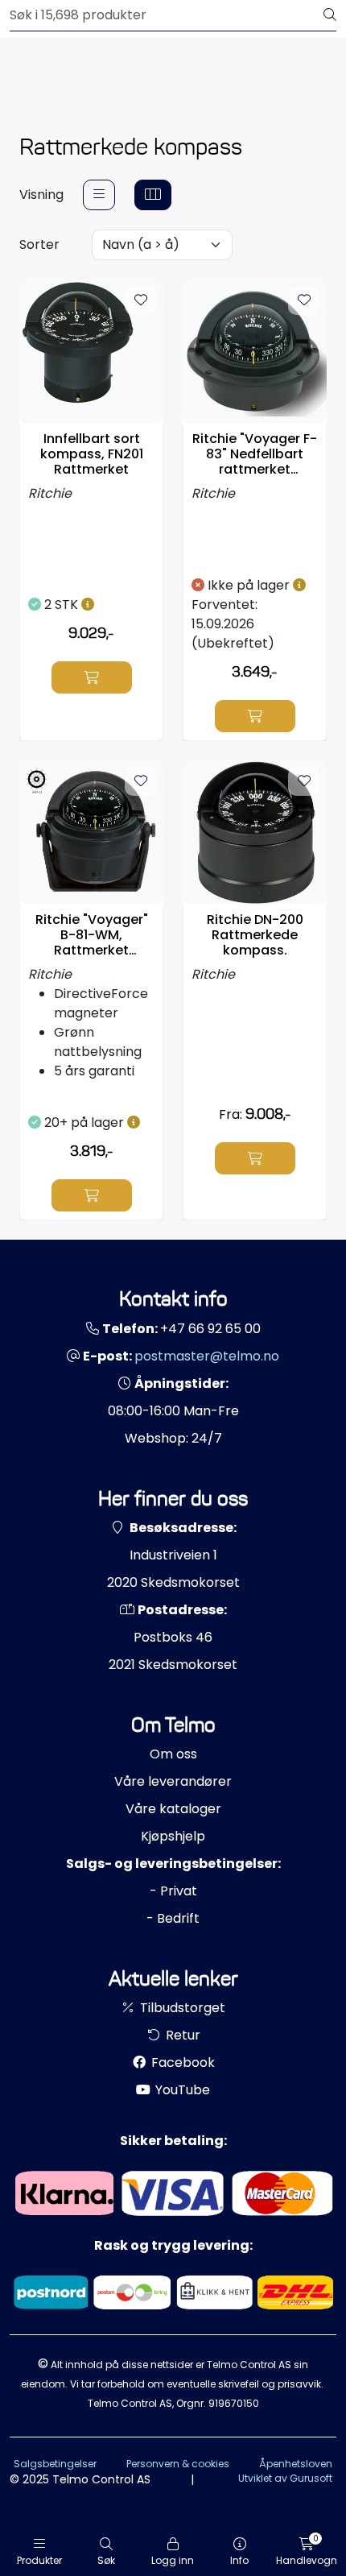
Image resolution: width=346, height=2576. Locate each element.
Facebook (181, 2062)
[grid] (153, 195)
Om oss (173, 1754)
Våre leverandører (173, 1781)
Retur (181, 2035)
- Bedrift (173, 1918)
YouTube (181, 2090)
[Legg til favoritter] (141, 300)
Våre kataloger (173, 1809)
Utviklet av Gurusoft (285, 2478)
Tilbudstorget (181, 2008)
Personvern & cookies (178, 2464)
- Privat (173, 1891)
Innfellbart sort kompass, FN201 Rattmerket (92, 454)
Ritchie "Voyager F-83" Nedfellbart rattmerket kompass (255, 454)
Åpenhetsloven (296, 2464)
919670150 (234, 2403)
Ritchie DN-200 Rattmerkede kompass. (255, 935)
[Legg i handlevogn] (92, 677)
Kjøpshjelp (173, 1836)
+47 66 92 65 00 (210, 1329)
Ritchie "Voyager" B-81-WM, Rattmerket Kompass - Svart (92, 935)
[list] (99, 195)
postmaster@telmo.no (207, 1356)
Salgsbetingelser (55, 2464)
